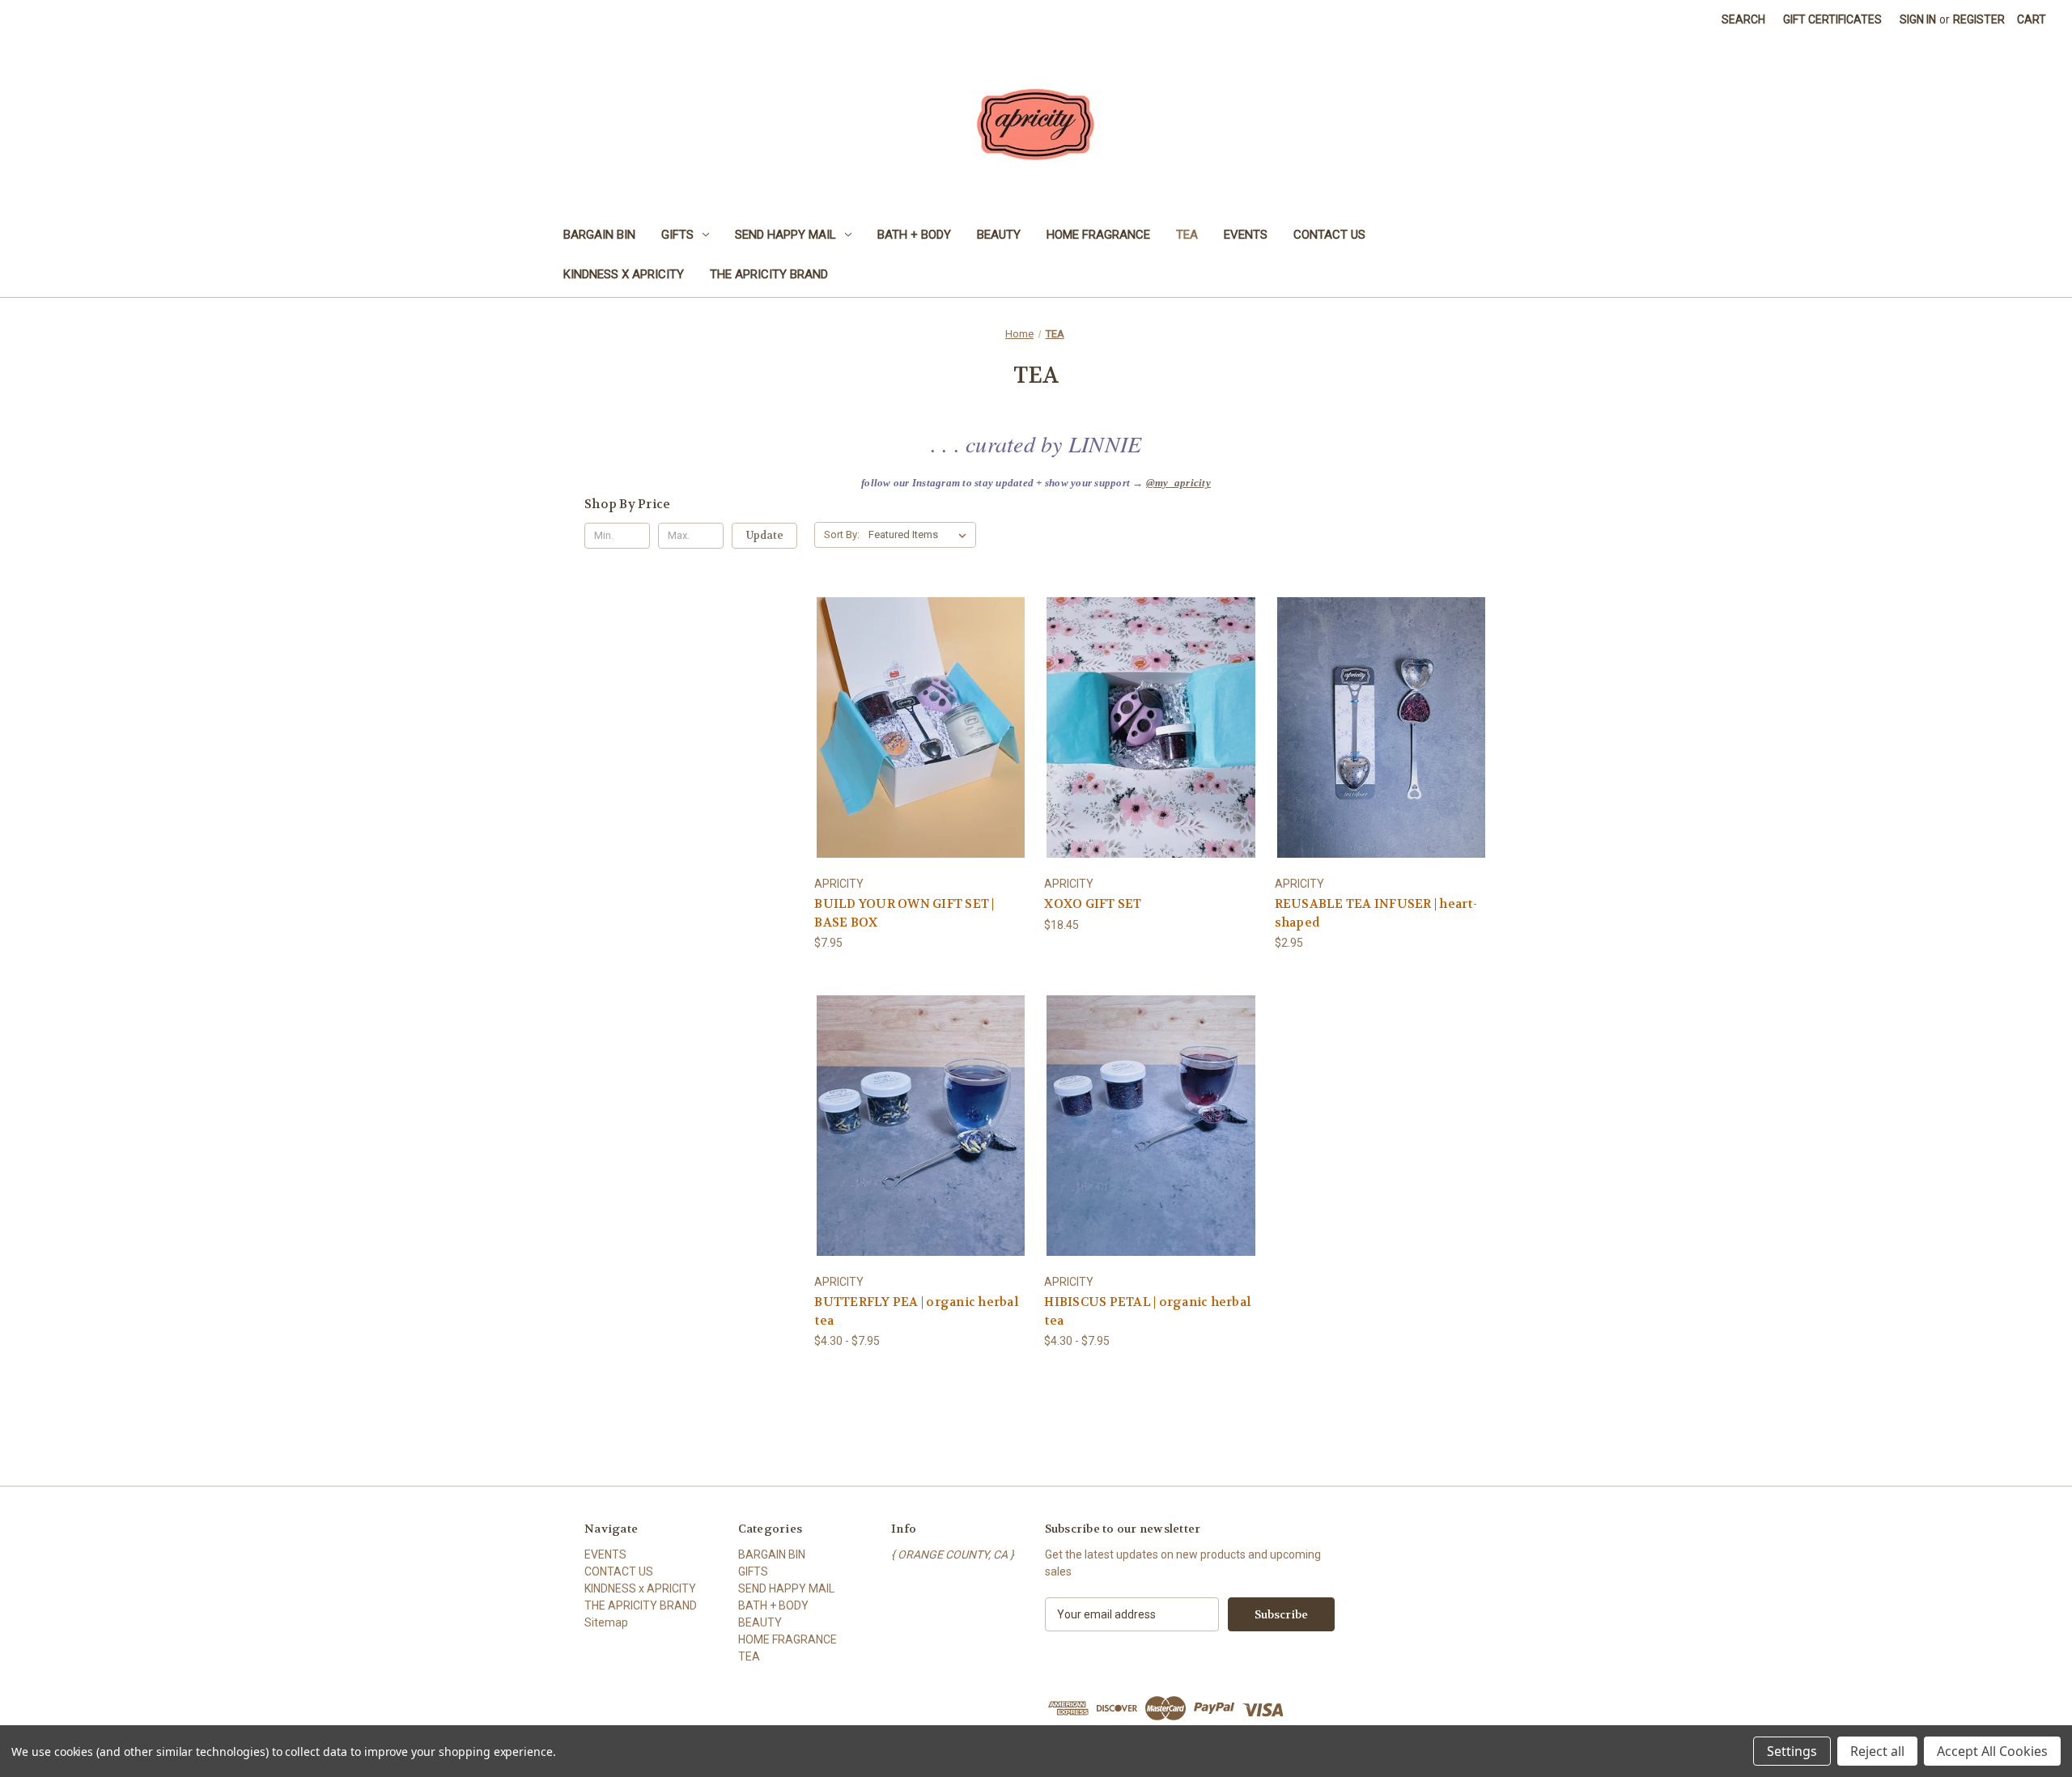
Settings (1792, 1751)
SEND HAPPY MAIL (785, 235)
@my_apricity (1178, 483)
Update (765, 535)
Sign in (1918, 19)
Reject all (1877, 1751)
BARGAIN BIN (599, 235)
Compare (916, 742)
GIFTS (677, 235)
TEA (1187, 235)
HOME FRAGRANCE (1098, 235)
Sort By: (842, 534)
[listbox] (921, 535)
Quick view (919, 712)
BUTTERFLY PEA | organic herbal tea (916, 1311)
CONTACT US (1329, 235)
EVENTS (1246, 235)
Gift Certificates (1832, 19)
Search (1743, 19)
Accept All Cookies (1992, 1751)
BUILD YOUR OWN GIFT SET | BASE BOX (904, 913)
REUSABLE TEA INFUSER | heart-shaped (1376, 913)
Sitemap (606, 1622)
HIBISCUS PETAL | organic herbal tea (1147, 1311)
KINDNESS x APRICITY (624, 274)
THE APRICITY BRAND (769, 274)
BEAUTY (999, 235)
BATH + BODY (914, 235)
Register (1979, 19)
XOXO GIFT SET (1093, 904)
